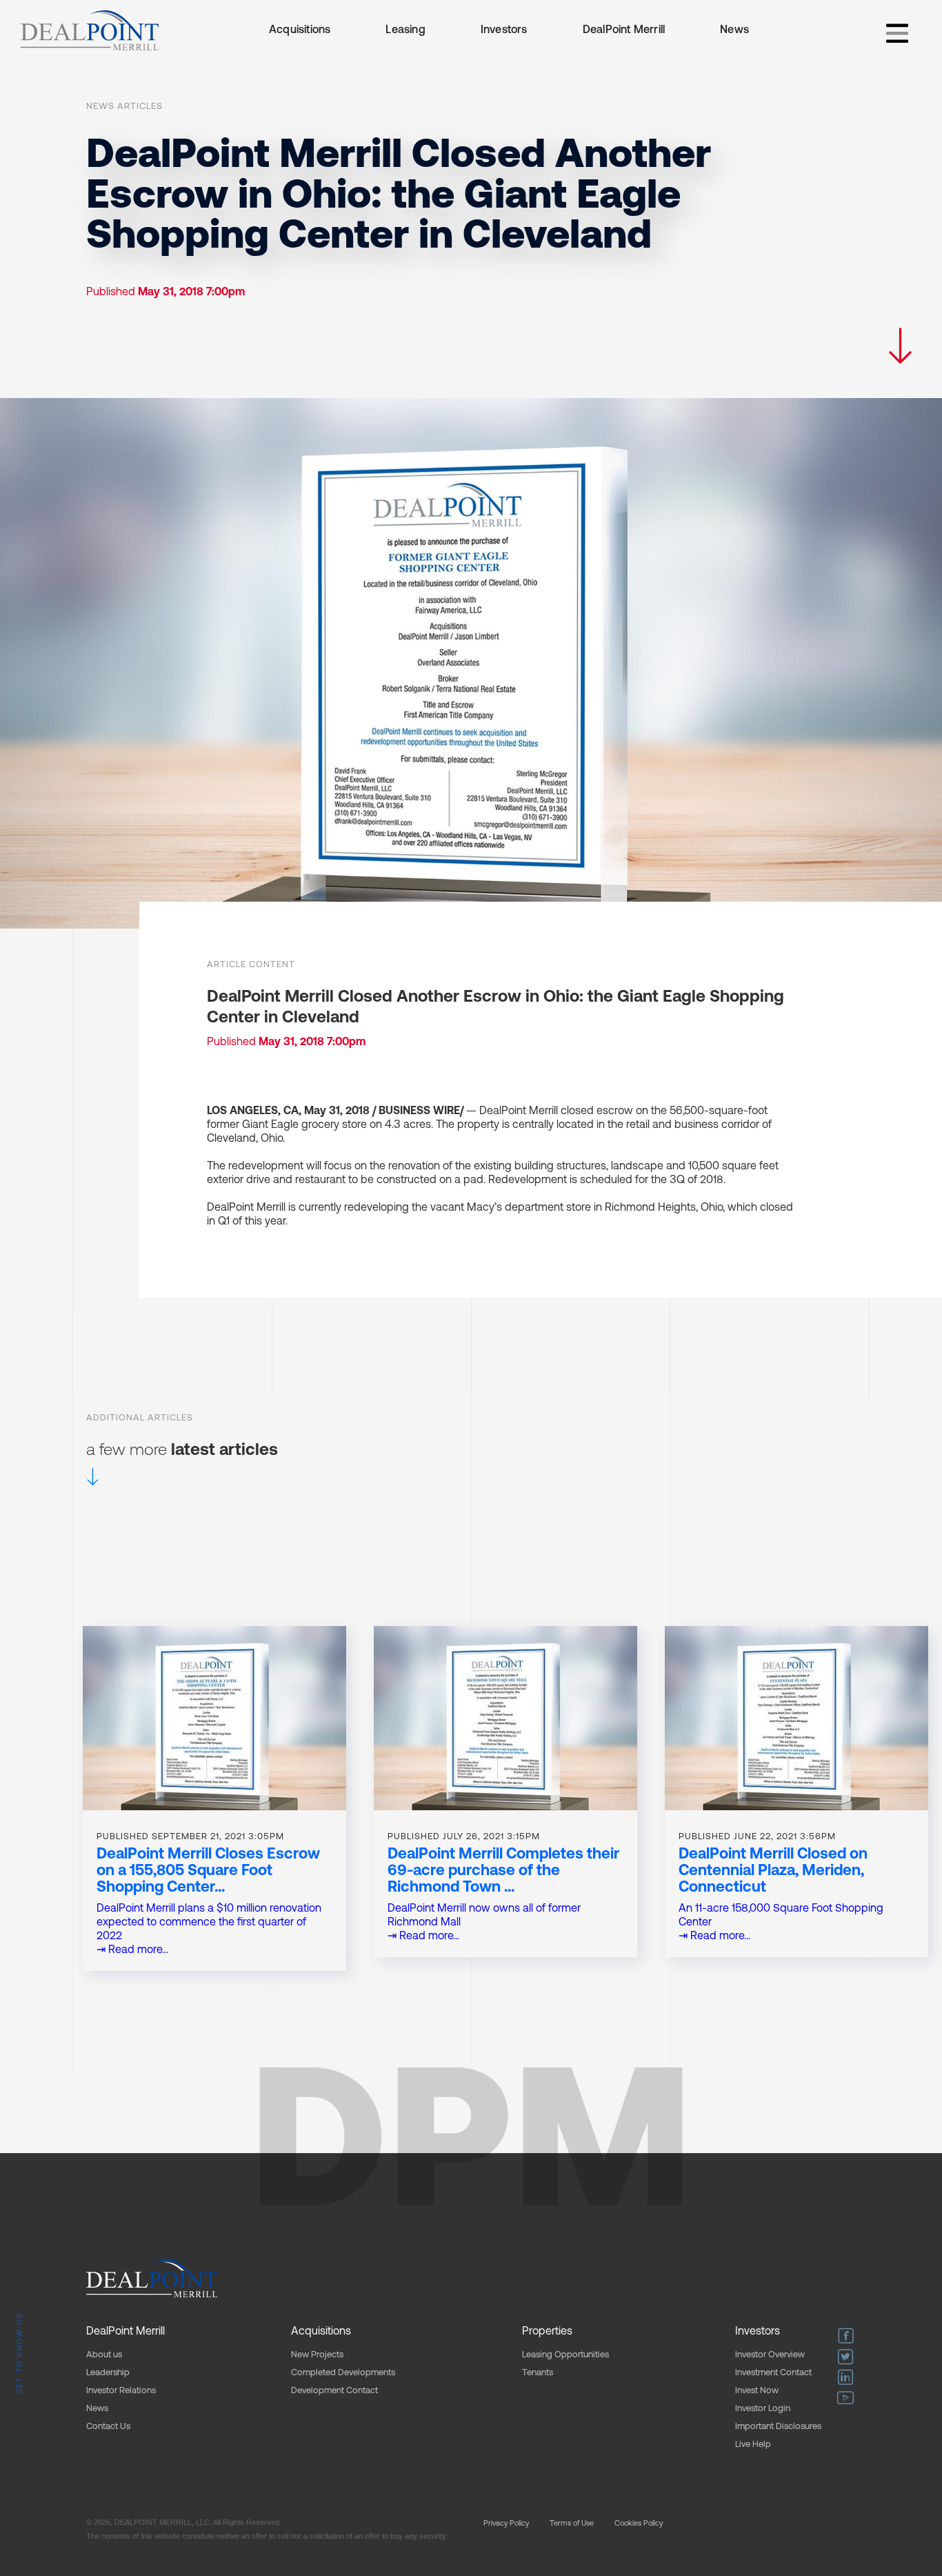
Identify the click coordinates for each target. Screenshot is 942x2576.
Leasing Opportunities (565, 2355)
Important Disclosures (778, 2427)
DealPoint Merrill (624, 30)
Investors (504, 30)
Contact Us (108, 2427)
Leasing (405, 30)
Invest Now (757, 2391)
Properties (547, 2332)
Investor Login (763, 2409)
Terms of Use (572, 2524)
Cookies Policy (639, 2524)
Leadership (108, 2373)
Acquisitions (300, 30)
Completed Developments (343, 2373)
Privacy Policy (506, 2524)
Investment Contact (773, 2373)
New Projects (317, 2355)
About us (104, 2355)
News (734, 30)
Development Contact (334, 2391)
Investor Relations (121, 2391)
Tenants (538, 2373)
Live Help (753, 2445)
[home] (90, 30)
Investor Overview (770, 2355)
